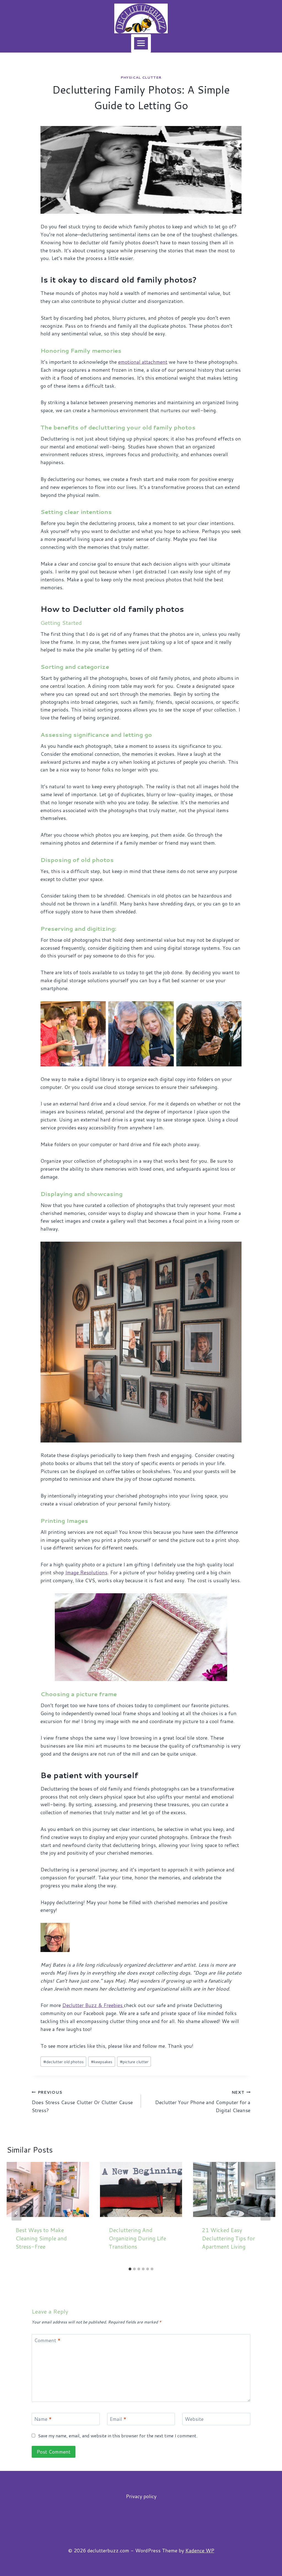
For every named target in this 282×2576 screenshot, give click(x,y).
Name (43, 2419)
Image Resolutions (86, 1572)
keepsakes (102, 2062)
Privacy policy (141, 2496)
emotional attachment (143, 362)
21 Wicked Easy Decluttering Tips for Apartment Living (228, 2238)
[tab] (130, 2269)
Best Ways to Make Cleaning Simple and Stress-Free (41, 2238)
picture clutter (134, 2062)
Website (194, 2419)
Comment (47, 2340)
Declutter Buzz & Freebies (93, 2005)
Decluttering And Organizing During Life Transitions (137, 2238)
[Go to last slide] (17, 2213)
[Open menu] (141, 43)
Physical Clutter (141, 77)
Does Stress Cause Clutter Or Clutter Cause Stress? (82, 2102)
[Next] (265, 2213)
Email (118, 2419)
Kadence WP (200, 2550)
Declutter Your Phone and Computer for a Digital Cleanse (203, 2102)
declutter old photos (63, 2062)
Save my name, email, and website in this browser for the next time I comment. (118, 2436)
